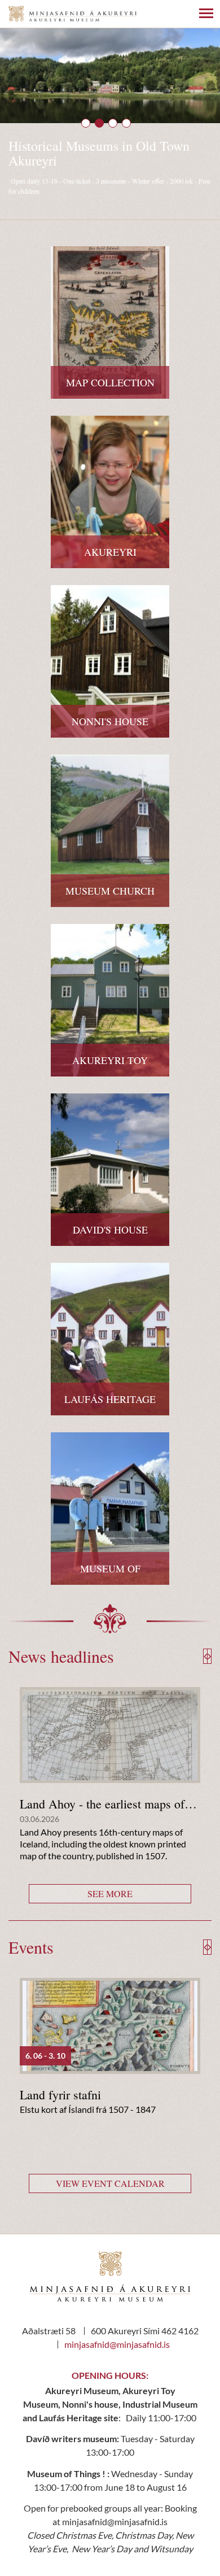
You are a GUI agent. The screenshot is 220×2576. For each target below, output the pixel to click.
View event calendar (110, 2183)
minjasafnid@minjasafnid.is (117, 2344)
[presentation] (206, 1656)
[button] (86, 123)
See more (110, 1893)
